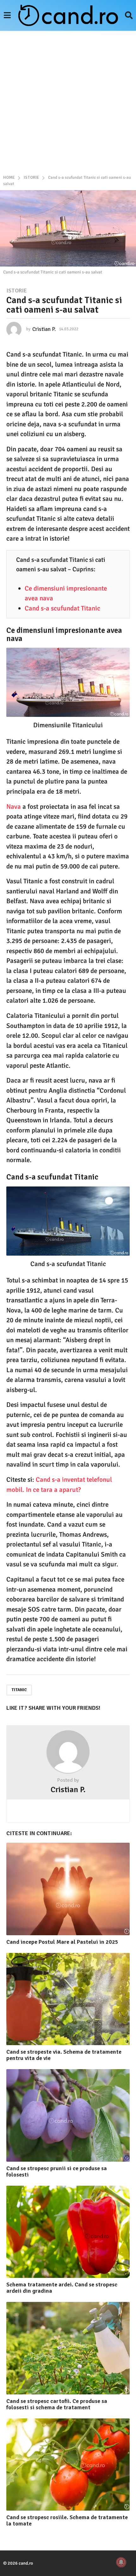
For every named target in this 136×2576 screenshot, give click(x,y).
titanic (19, 1690)
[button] (7, 15)
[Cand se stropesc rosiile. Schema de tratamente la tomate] (68, 2465)
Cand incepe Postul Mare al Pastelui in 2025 (62, 1942)
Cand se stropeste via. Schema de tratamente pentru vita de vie (64, 2055)
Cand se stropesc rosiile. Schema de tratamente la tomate (67, 2520)
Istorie (17, 291)
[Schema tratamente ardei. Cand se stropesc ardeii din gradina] (68, 2232)
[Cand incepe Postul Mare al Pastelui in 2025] (68, 1889)
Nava (14, 807)
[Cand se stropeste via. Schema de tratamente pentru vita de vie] (68, 1999)
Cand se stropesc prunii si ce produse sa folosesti (57, 2171)
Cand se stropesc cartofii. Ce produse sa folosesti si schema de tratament (57, 2404)
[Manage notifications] (121, 2562)
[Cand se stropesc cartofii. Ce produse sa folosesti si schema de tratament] (68, 2348)
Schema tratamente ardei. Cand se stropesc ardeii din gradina (62, 2288)
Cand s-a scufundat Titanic (62, 608)
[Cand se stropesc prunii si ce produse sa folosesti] (68, 2115)
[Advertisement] (68, 102)
